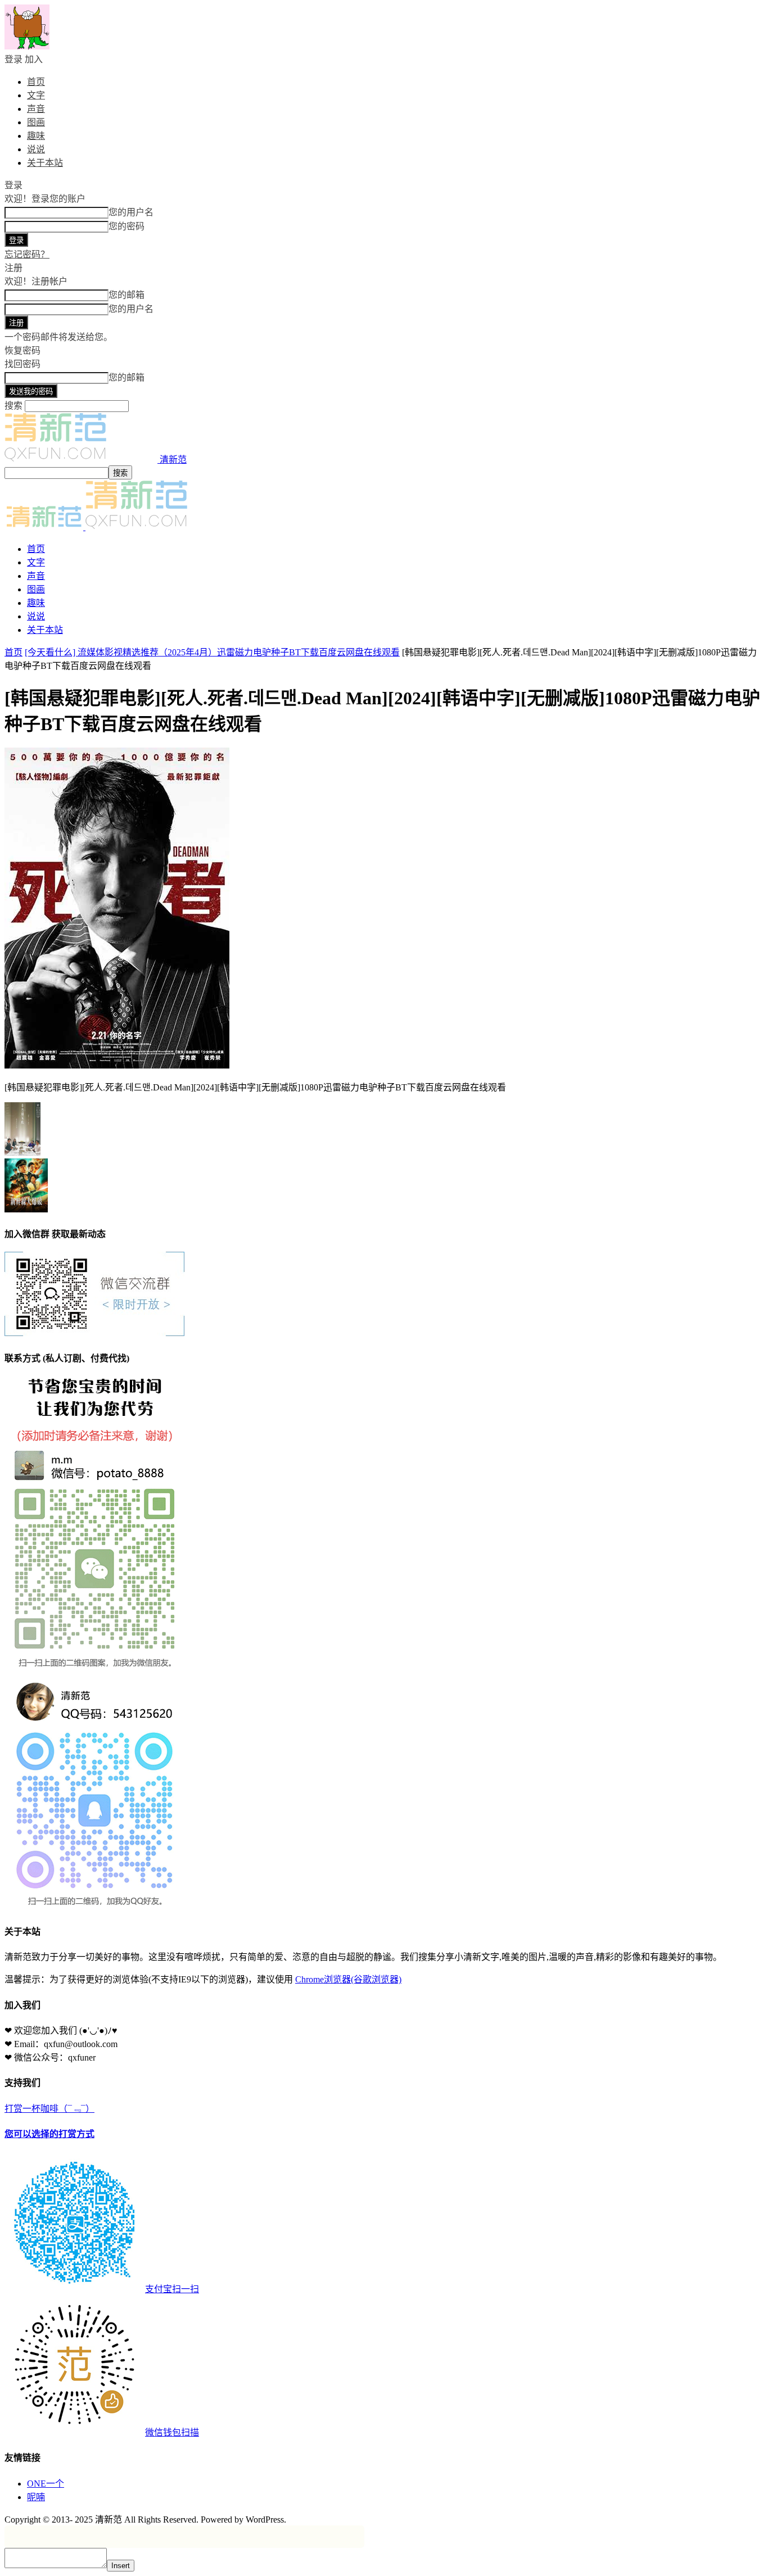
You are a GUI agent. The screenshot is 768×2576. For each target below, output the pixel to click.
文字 (36, 95)
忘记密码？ (27, 254)
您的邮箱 (127, 295)
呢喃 (36, 2497)
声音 (36, 109)
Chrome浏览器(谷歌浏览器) (348, 1979)
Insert (121, 2566)
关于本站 (45, 163)
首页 (36, 82)
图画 (36, 122)
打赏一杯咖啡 (102, 2271)
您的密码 (127, 226)
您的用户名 (131, 212)
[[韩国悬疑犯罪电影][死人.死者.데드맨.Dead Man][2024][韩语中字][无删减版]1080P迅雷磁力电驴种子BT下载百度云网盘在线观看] (117, 1065)
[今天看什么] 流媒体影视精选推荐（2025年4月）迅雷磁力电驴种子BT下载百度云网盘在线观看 (212, 652)
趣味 (36, 136)
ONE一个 (46, 2484)
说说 (36, 149)
